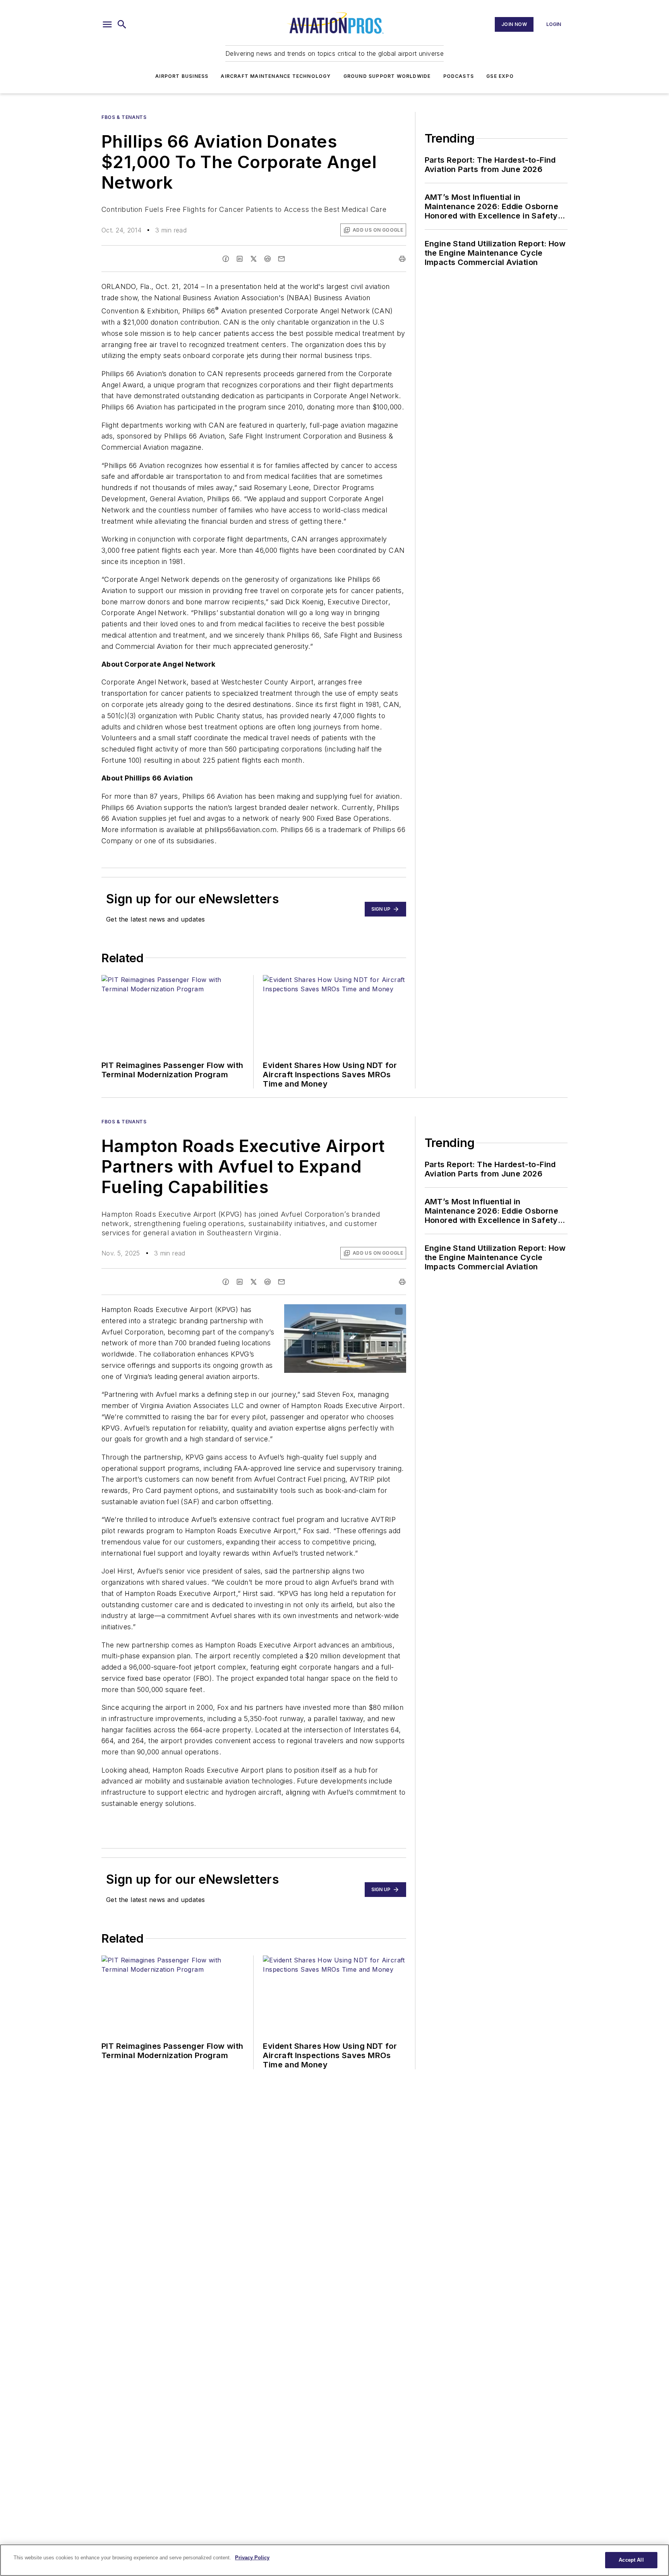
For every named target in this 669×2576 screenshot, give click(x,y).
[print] (402, 259)
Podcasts (459, 76)
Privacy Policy (252, 2558)
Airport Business (182, 76)
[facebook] (226, 259)
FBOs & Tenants (124, 117)
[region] (334, 2560)
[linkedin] (240, 259)
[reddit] (268, 259)
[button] (107, 24)
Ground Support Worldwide (387, 76)
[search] (122, 24)
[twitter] (254, 259)
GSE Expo (500, 76)
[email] (281, 259)
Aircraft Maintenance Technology (276, 76)
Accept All (631, 2560)
